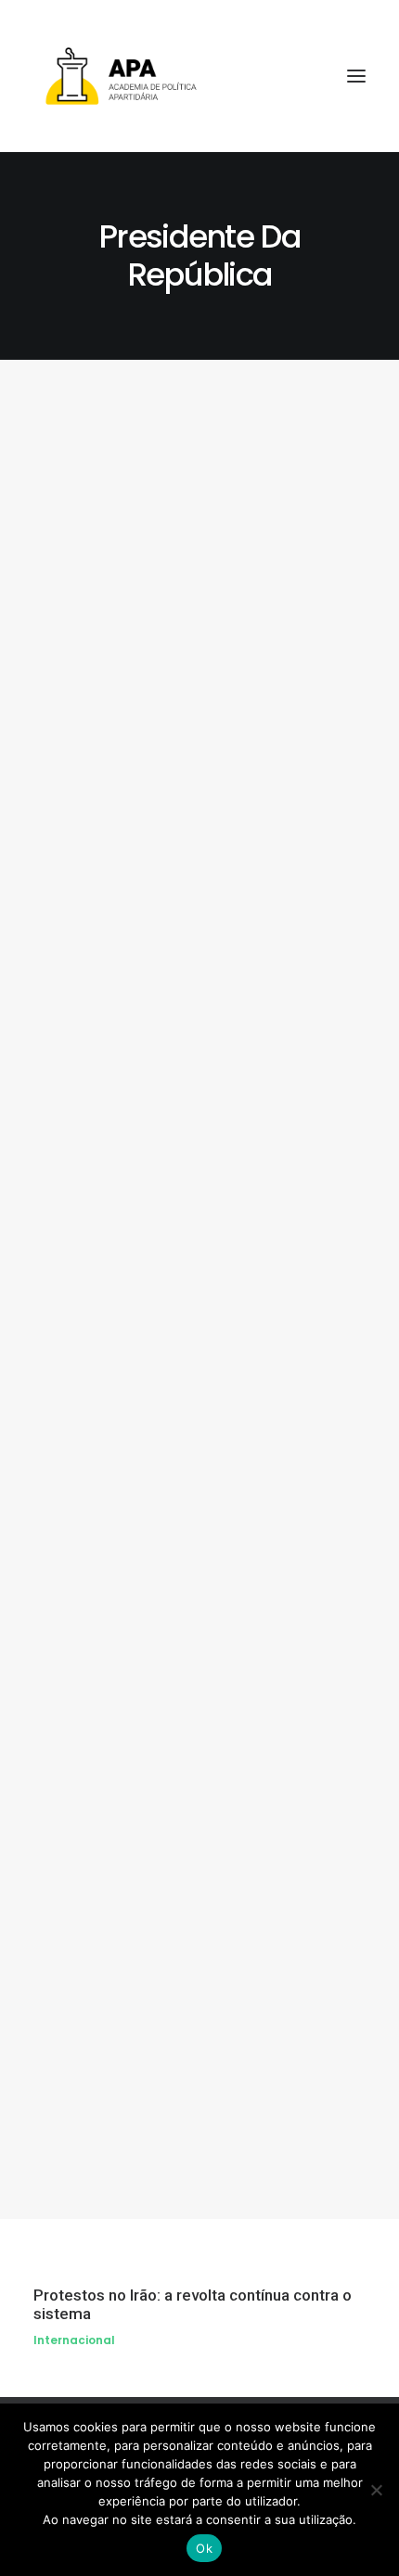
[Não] (376, 2490)
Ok (204, 2548)
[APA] (199, 76)
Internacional (74, 2340)
